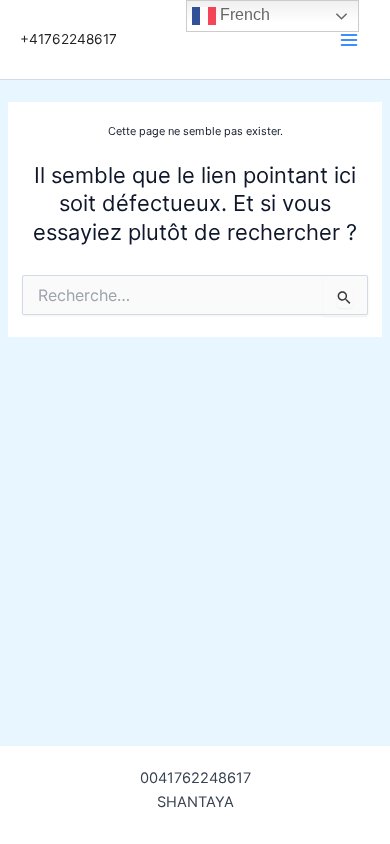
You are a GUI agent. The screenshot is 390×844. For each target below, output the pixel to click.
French (243, 14)
